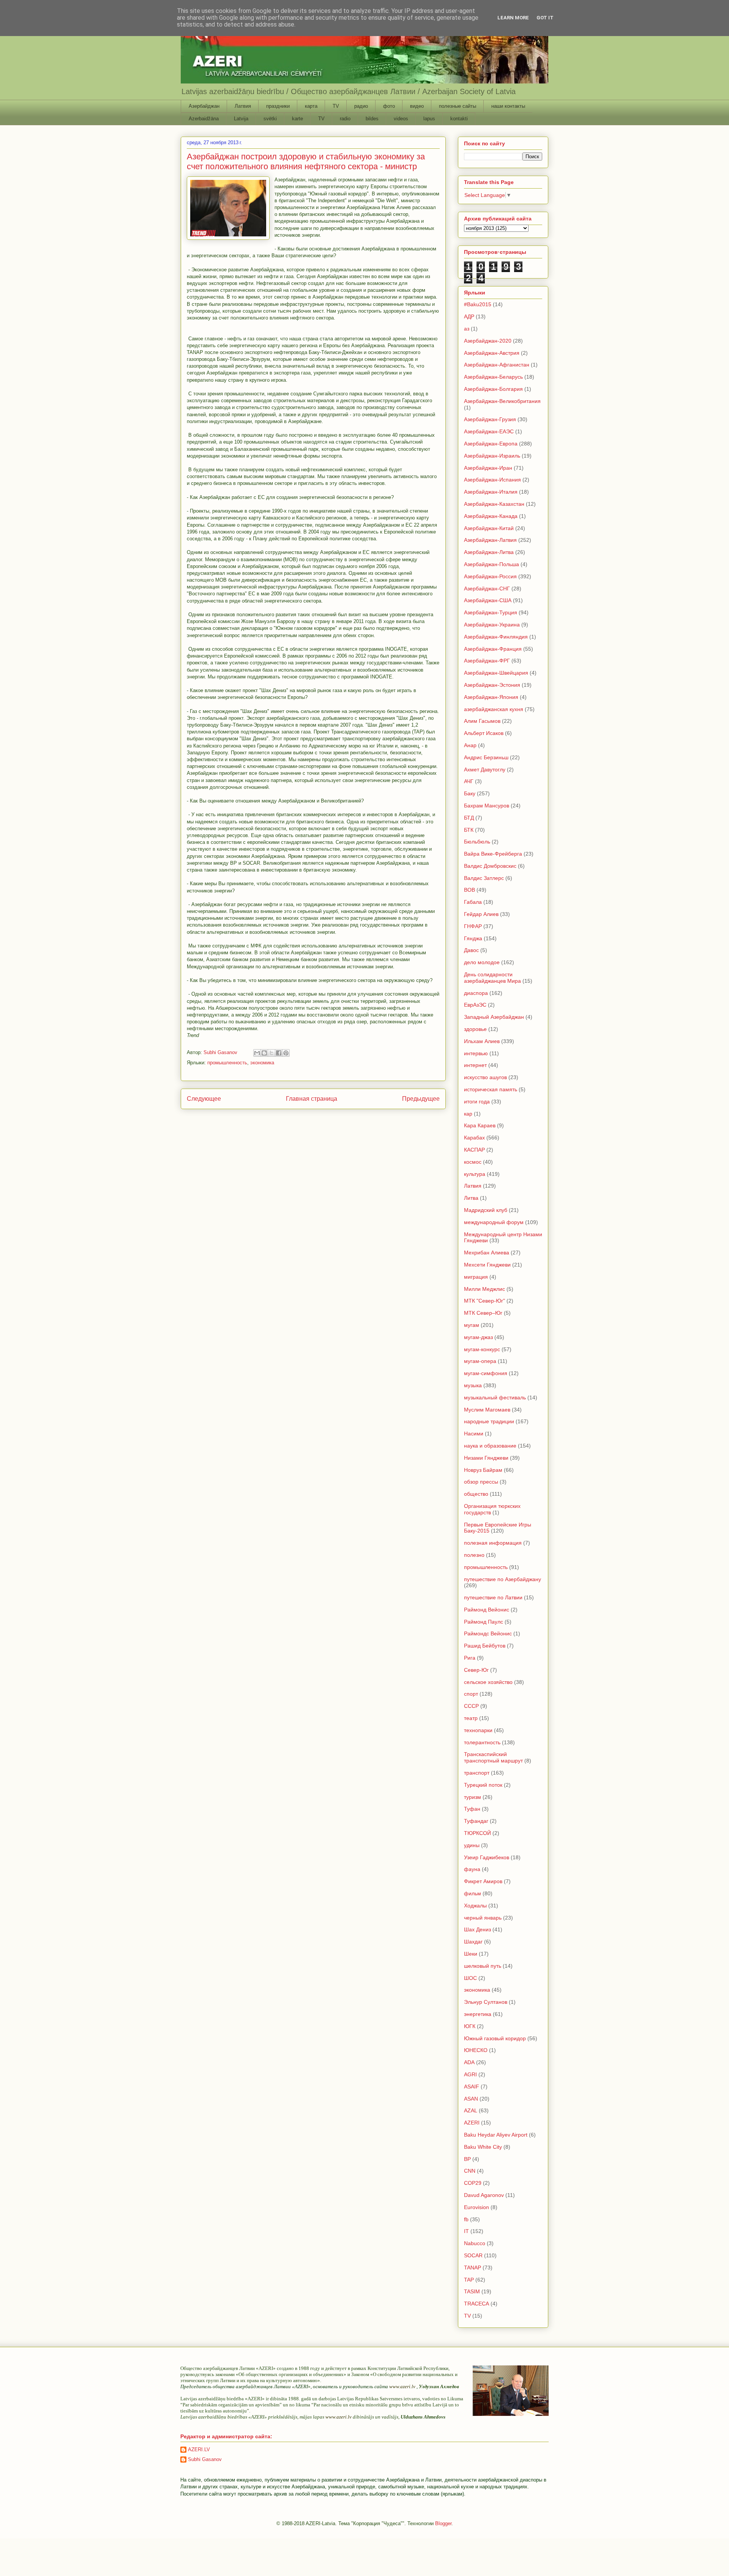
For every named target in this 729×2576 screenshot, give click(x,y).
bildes (372, 119)
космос (473, 1162)
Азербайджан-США (488, 600)
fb (466, 2219)
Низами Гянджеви (486, 1458)
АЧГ (469, 781)
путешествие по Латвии (493, 1597)
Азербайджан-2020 (488, 341)
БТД (469, 818)
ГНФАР (473, 926)
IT (466, 2231)
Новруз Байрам (483, 1470)
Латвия (243, 106)
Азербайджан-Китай (489, 528)
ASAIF (472, 2087)
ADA (469, 2062)
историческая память (491, 1089)
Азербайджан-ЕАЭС (489, 431)
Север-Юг (476, 1670)
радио (361, 106)
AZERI (472, 2123)
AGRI (470, 2074)
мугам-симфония (486, 1373)
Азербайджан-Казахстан (494, 504)
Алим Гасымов (482, 721)
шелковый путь (483, 1966)
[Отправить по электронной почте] (257, 1053)
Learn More (513, 18)
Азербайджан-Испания (492, 480)
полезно (474, 1555)
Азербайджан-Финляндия (496, 637)
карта (311, 106)
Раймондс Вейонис (488, 1633)
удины (472, 1845)
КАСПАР (474, 1150)
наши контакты (508, 106)
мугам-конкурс (482, 1349)
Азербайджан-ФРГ (487, 661)
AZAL (471, 2110)
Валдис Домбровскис (490, 866)
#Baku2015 (478, 304)
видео (417, 106)
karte (297, 119)
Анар (470, 745)
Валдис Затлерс (484, 878)
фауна (472, 1869)
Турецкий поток (483, 1785)
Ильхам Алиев (482, 1041)
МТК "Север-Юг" (484, 1301)
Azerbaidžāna (204, 119)
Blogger (443, 2523)
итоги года (477, 1102)
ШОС (470, 1978)
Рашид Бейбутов (485, 1646)
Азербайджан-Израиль (492, 456)
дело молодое (482, 962)
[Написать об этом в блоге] (264, 1053)
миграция (476, 1277)
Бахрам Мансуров (487, 806)
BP (467, 2159)
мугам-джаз (478, 1337)
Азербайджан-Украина (492, 625)
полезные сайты (458, 106)
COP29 (473, 2183)
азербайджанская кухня (494, 709)
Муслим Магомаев (487, 1410)
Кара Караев (480, 1125)
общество (476, 1494)
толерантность (482, 1742)
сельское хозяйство (488, 1682)
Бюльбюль (477, 842)
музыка (473, 1385)
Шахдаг (473, 1942)
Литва (471, 1198)
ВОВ (469, 890)
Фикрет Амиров (483, 1881)
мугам (472, 1325)
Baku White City (483, 2147)
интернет (475, 1065)
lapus (429, 119)
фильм (473, 1893)
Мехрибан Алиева (487, 1253)
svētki (270, 119)
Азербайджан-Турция (491, 612)
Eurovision (477, 2207)
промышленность (227, 1063)
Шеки (471, 1954)
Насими (474, 1434)
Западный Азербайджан (494, 1017)
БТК (469, 830)
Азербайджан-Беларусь (493, 377)
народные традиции (489, 1421)
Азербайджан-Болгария (493, 389)
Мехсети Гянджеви (487, 1265)
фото (389, 106)
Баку (470, 793)
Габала (473, 902)
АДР (469, 316)
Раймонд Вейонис (487, 1610)
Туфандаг (476, 1821)
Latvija (241, 119)
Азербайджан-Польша (492, 564)
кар (468, 1114)
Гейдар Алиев (481, 914)
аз (467, 329)
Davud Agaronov (484, 2195)
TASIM (472, 2291)
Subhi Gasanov (205, 2459)
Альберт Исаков (484, 733)
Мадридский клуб (486, 1210)
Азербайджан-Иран (488, 468)
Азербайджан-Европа (491, 444)
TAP (469, 2280)
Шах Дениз (477, 1929)
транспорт (477, 1773)
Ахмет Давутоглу (485, 769)
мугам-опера (480, 1361)
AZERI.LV (199, 2449)
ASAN (471, 2099)
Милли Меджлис (484, 1289)
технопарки (478, 1730)
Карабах (474, 1138)
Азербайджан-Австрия (492, 353)
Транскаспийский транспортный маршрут (493, 1757)
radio (345, 119)
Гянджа (473, 938)
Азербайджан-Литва (489, 552)
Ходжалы (475, 1906)
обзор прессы (481, 1482)
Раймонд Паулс (484, 1622)
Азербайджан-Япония (491, 697)
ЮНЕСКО (476, 2050)
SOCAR (473, 2255)
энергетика (478, 2014)
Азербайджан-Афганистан (497, 365)
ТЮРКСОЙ (477, 1833)
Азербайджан (204, 106)
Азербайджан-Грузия (490, 419)
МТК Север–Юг (483, 1313)
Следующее (204, 1099)
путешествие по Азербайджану (503, 1579)
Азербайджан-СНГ (487, 589)
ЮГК (470, 2026)
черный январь (483, 1918)
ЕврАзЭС (475, 1005)
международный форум (494, 1222)
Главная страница (312, 1099)
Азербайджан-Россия (490, 576)
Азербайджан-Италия (491, 492)
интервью (476, 1053)
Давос (471, 950)
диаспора (476, 993)
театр (471, 1718)
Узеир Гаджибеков (487, 1857)
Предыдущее (421, 1099)
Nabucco (475, 2243)
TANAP (473, 2268)
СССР (471, 1706)
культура (475, 1174)
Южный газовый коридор (495, 2038)
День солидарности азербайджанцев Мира (492, 978)
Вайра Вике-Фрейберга (493, 854)
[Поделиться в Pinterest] (286, 1053)
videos (401, 119)
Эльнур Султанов (486, 2002)
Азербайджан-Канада (491, 516)
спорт (471, 1694)
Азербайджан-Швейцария (496, 673)
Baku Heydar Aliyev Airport (496, 2135)
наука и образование (490, 1446)
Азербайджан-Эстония (492, 685)
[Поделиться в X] (271, 1053)
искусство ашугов (485, 1077)
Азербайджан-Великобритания (502, 401)
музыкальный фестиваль (495, 1397)
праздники (278, 106)
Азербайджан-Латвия (490, 540)
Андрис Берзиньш (486, 757)
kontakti (459, 119)
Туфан (472, 1809)
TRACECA (477, 2304)
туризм (473, 1797)
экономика (262, 1063)
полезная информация (493, 1543)
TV (336, 106)
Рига (470, 1658)
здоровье (475, 1029)
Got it (545, 18)
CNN (470, 2171)
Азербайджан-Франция (493, 649)
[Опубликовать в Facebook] (279, 1053)
